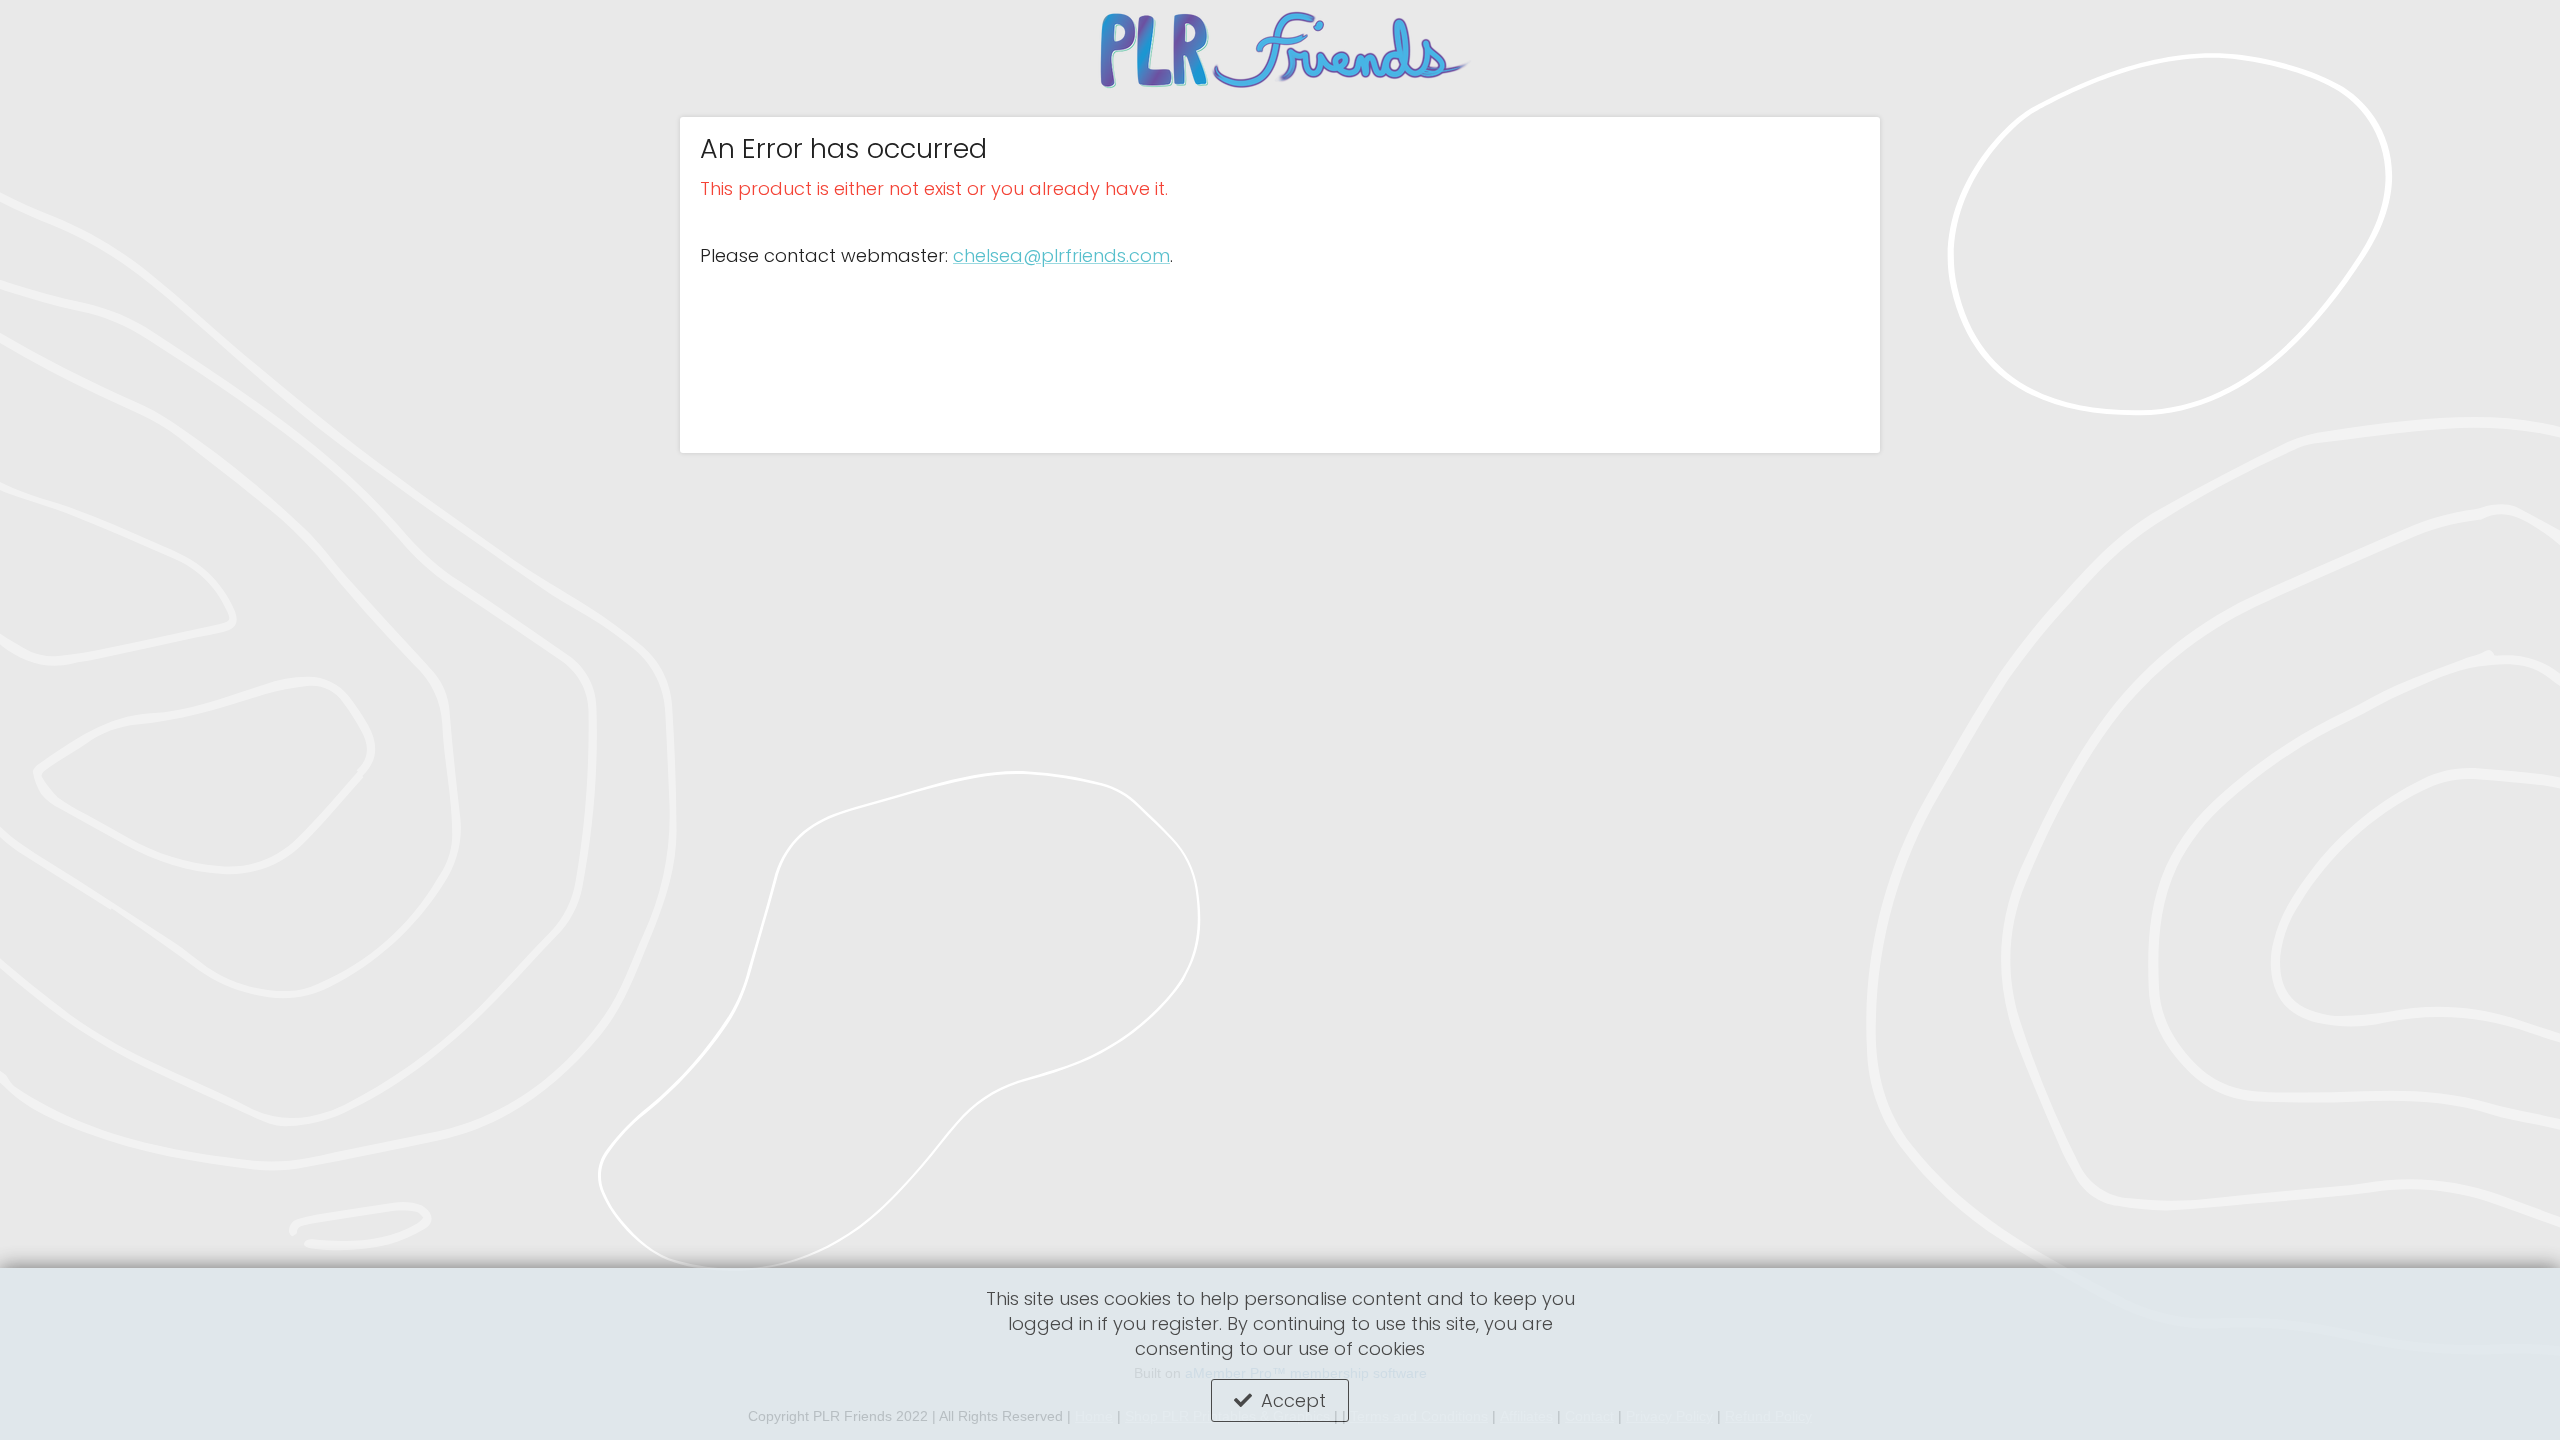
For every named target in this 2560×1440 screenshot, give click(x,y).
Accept (1293, 1400)
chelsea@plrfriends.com (1061, 255)
